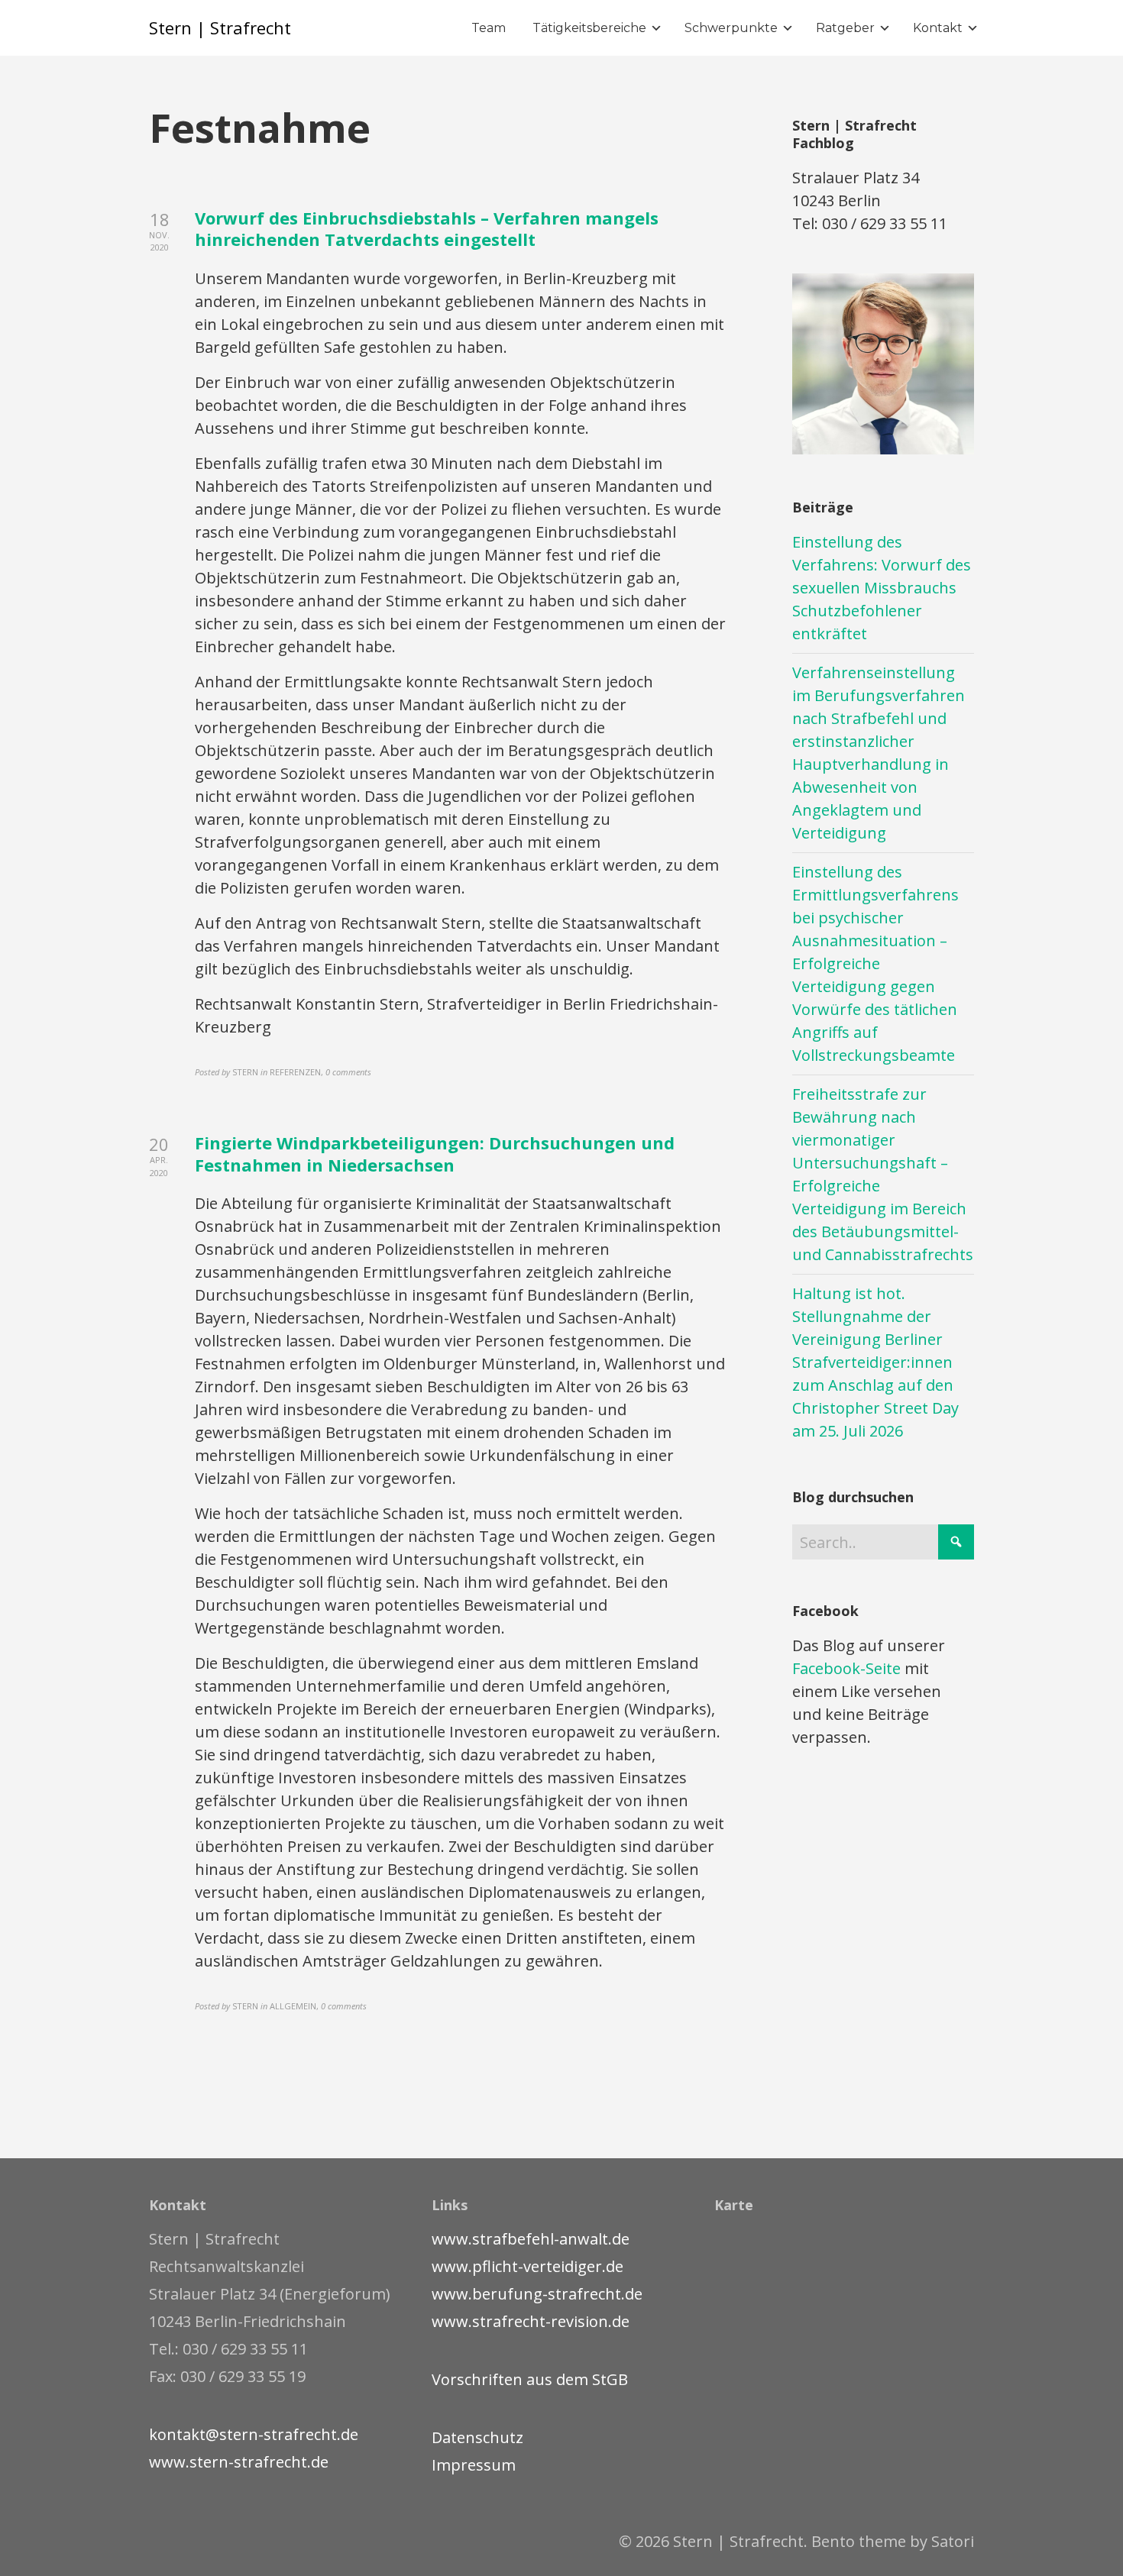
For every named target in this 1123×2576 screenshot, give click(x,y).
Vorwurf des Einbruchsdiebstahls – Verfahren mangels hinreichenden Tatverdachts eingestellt (427, 229)
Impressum (474, 2465)
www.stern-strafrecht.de (239, 2462)
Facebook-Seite (846, 1668)
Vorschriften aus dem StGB (530, 2379)
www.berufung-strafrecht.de (537, 2294)
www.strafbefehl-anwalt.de (531, 2239)
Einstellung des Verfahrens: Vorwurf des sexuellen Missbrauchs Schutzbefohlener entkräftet (882, 588)
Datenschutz (477, 2437)
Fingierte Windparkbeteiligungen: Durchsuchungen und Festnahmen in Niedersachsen (435, 1154)
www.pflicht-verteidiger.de (528, 2266)
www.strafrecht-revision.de (531, 2321)
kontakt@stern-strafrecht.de (254, 2434)
